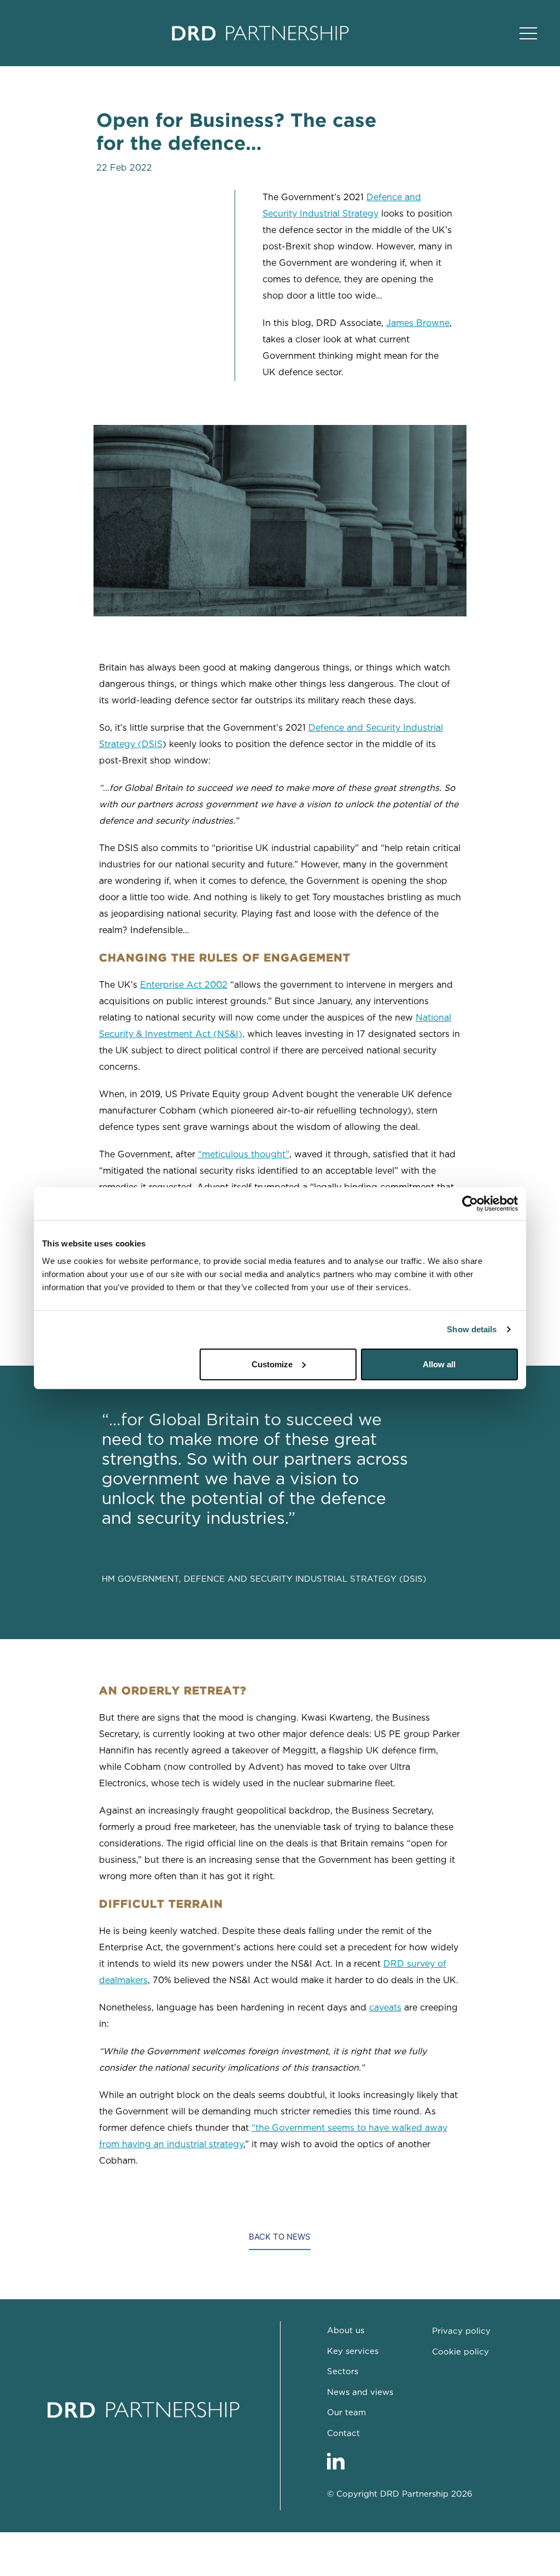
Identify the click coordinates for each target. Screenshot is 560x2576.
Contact (343, 2434)
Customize (272, 1364)
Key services (353, 2351)
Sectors (343, 2372)
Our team (346, 2413)
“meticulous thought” (244, 1155)
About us (346, 2331)
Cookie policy (460, 2352)
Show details (472, 1329)
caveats (385, 2008)
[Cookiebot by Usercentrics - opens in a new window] (470, 1204)
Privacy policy (461, 2331)
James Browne (418, 324)
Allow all (439, 1364)
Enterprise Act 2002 (184, 985)
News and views (360, 2393)
